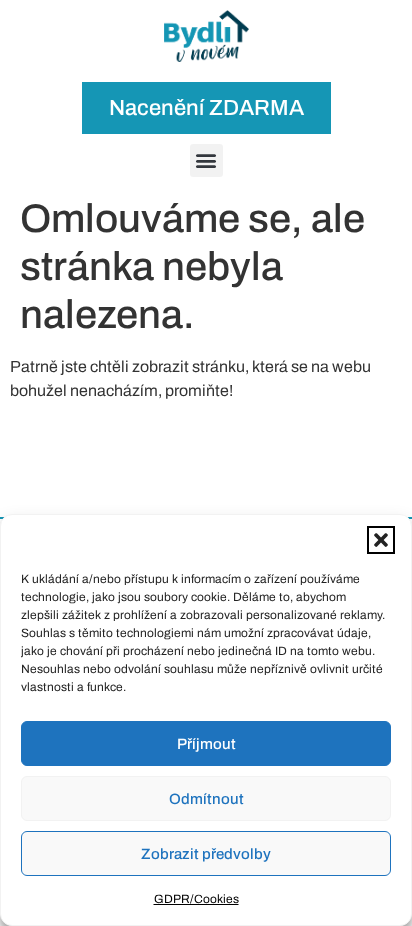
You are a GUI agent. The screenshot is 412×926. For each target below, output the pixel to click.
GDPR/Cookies (196, 899)
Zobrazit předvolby (206, 854)
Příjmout (206, 744)
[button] (381, 540)
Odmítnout (206, 799)
